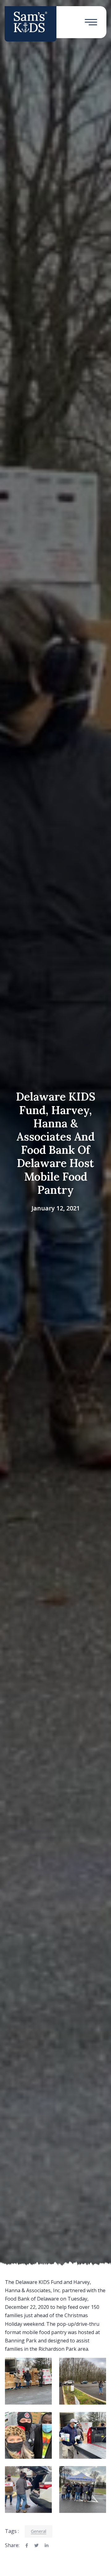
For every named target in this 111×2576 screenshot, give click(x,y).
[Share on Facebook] (27, 2546)
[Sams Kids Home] (31, 22)
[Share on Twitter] (36, 2546)
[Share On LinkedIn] (47, 2546)
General (39, 2531)
